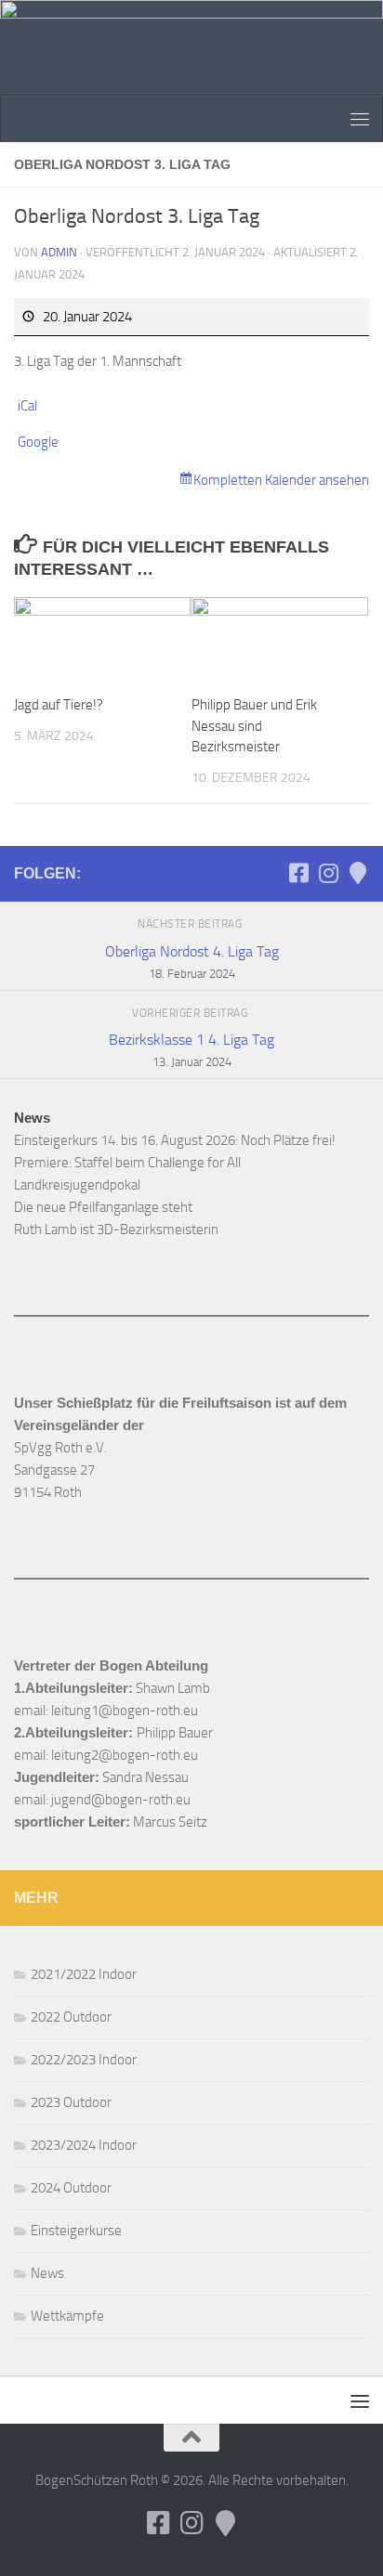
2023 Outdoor (71, 2102)
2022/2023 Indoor (84, 2060)
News (47, 2273)
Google (38, 442)
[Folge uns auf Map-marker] (358, 873)
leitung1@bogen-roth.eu (125, 1711)
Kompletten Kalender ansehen (281, 480)
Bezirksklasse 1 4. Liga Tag (191, 1050)
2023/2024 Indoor (84, 2145)
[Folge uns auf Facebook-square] (298, 873)
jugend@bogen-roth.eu (121, 1800)
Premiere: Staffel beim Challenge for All (127, 1163)
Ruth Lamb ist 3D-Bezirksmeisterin (116, 1229)
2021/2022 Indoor (84, 1974)
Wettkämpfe (67, 2316)
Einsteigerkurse (76, 2231)
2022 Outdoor (71, 2017)
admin (59, 252)
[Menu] (360, 119)
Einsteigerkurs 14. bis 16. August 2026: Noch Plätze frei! (175, 1140)
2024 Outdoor (71, 2188)
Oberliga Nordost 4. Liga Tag (192, 962)
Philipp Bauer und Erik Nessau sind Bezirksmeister (254, 726)
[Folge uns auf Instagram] (328, 873)
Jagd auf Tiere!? (59, 705)
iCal (27, 406)
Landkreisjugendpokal (77, 1185)
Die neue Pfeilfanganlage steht (103, 1207)
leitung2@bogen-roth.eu (125, 1755)
